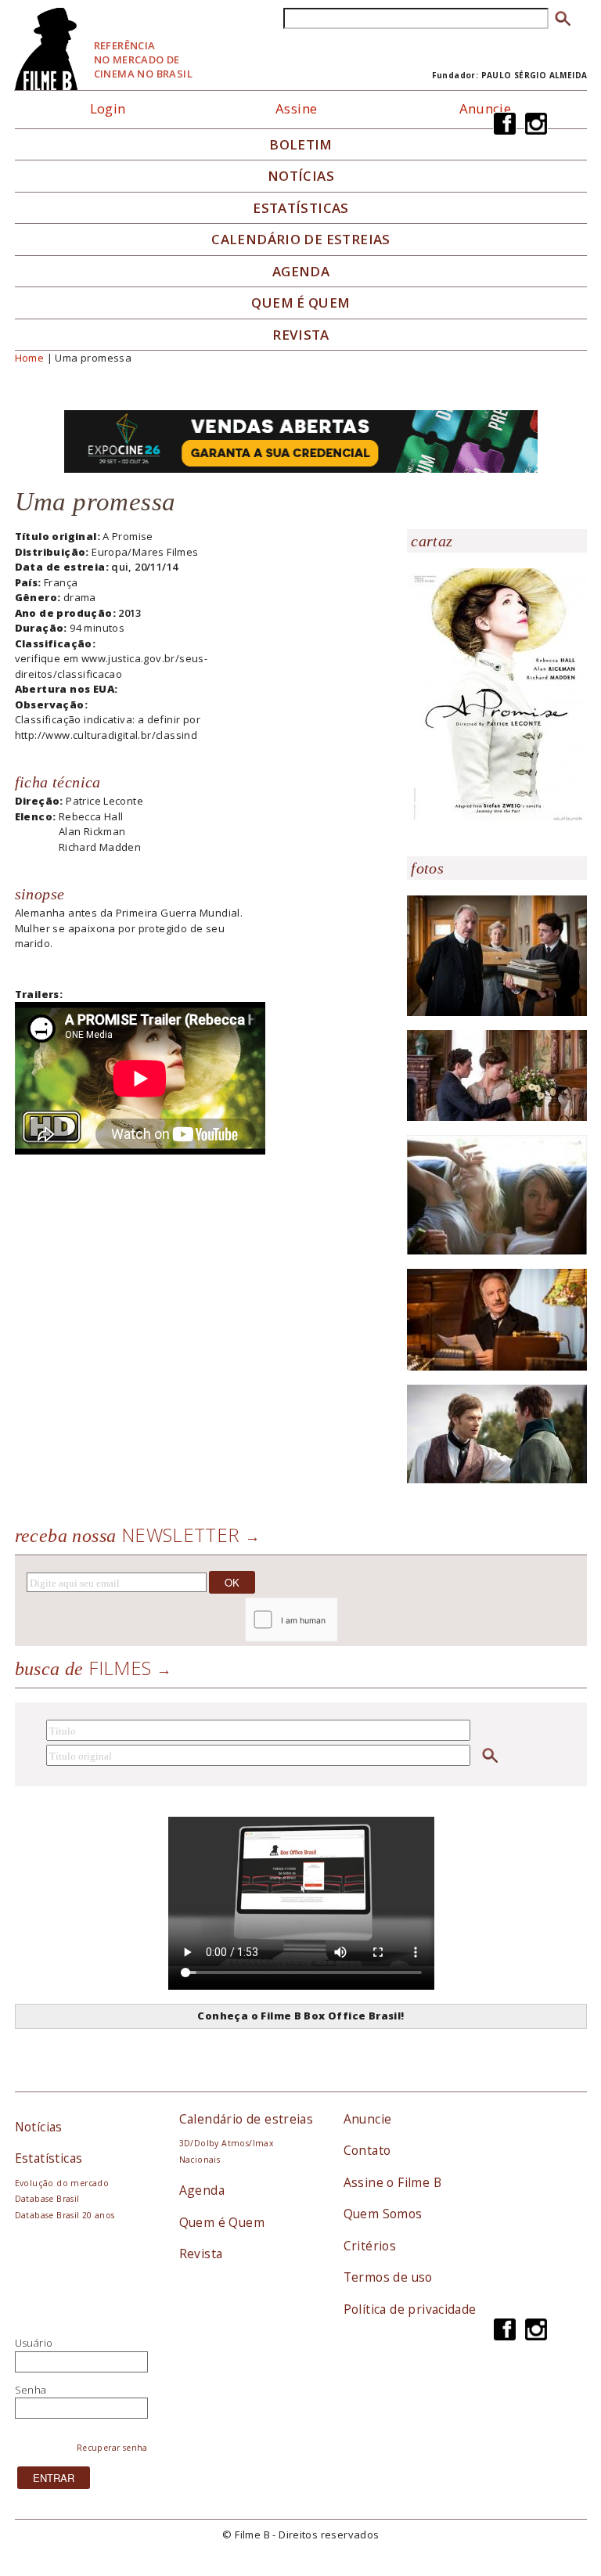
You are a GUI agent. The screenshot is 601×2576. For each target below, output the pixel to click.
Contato (367, 2150)
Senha (31, 2390)
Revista (301, 335)
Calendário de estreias (247, 2119)
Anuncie (486, 108)
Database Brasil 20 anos (65, 2215)
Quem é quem (300, 303)
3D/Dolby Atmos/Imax (226, 2143)
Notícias (301, 176)
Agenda (301, 272)
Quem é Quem (222, 2222)
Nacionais (200, 2160)
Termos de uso (388, 2277)
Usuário (34, 2343)
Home (30, 358)
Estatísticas (301, 208)
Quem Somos (383, 2214)
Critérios (370, 2246)
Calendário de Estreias (301, 240)
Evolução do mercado (62, 2183)
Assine (296, 108)
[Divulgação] (497, 694)
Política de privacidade (410, 2309)
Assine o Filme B (392, 2182)
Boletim (301, 145)
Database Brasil (47, 2199)
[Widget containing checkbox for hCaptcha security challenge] (333, 1620)
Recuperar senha (112, 2448)
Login (108, 108)
